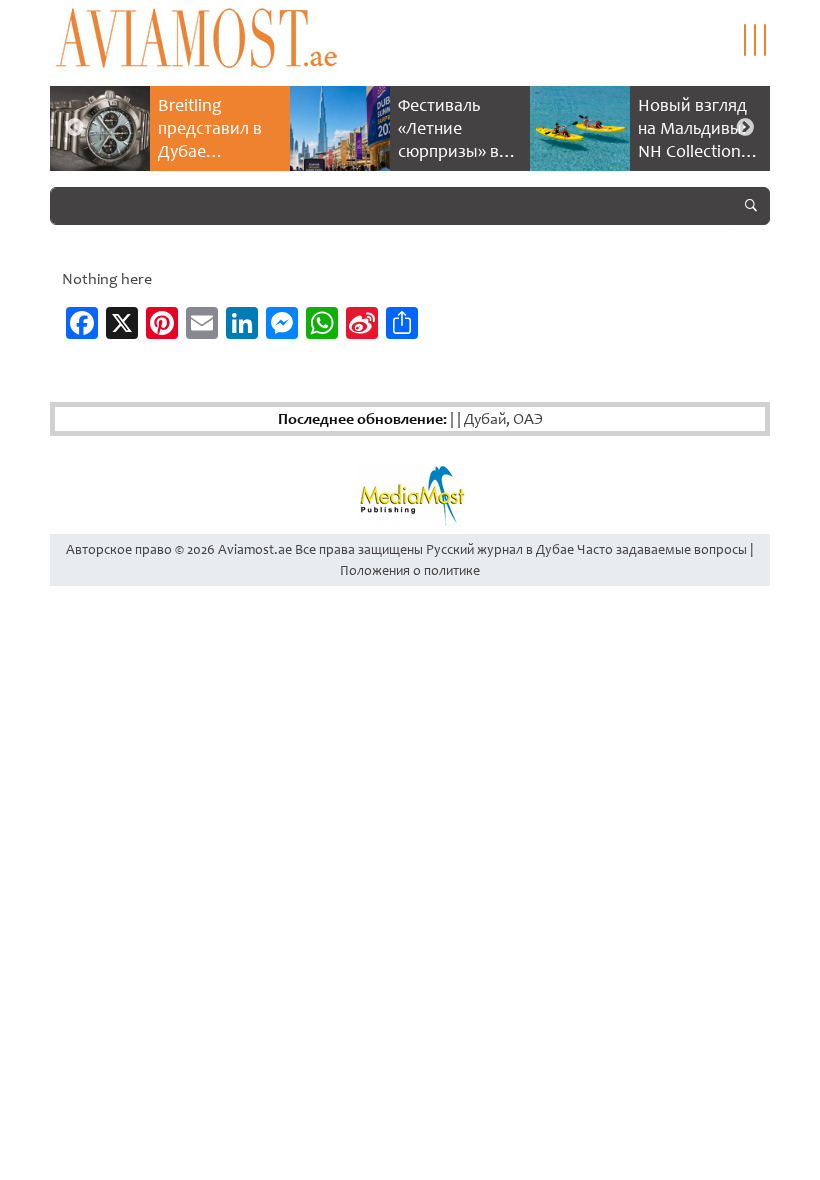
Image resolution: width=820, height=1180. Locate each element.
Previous (75, 128)
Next (745, 128)
